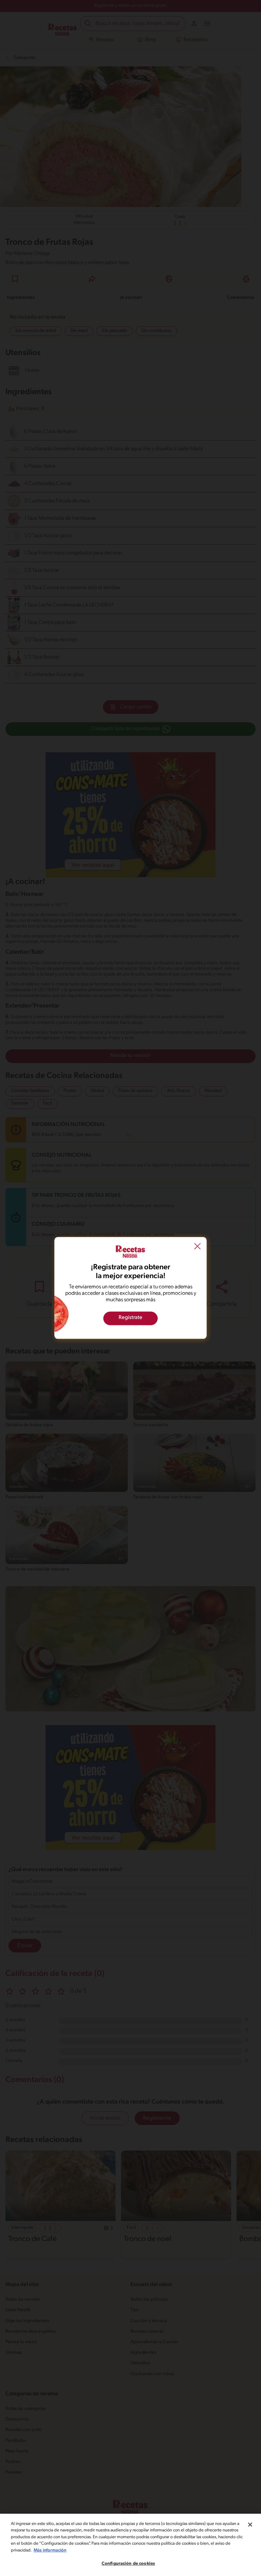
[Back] (197, 1247)
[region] (130, 2545)
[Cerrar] (250, 2525)
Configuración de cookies (128, 2564)
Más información (50, 2550)
